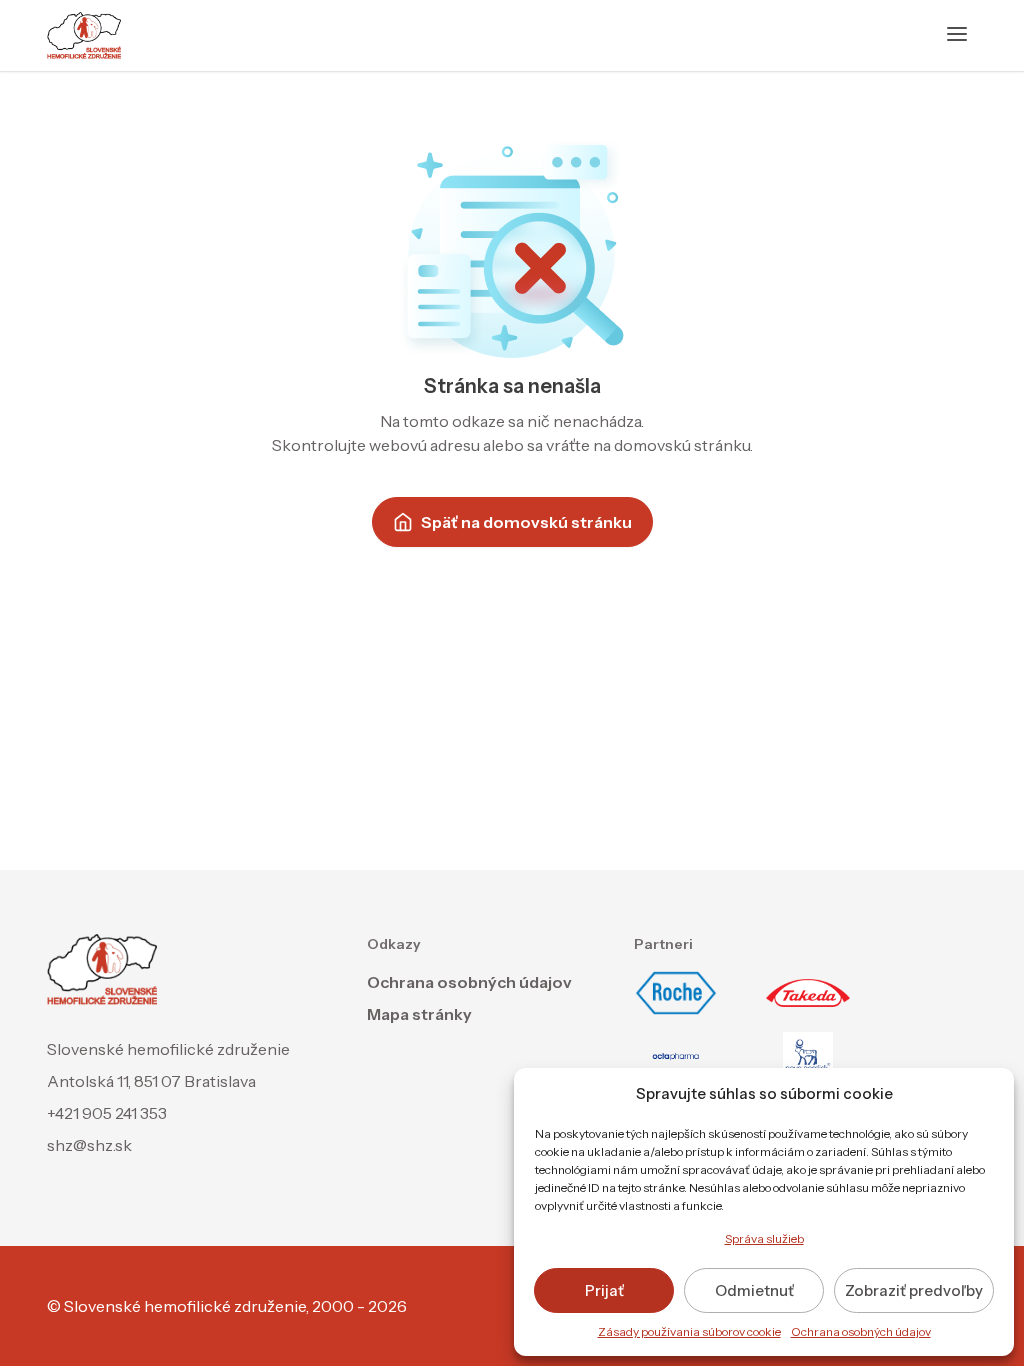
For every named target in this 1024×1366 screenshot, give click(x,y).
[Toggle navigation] (957, 35)
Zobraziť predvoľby (914, 1290)
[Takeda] (808, 993)
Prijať (604, 1290)
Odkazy (394, 944)
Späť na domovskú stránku (526, 522)
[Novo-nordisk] (808, 1057)
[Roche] (676, 993)
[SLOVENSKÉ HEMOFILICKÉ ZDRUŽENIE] (84, 35)
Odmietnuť (754, 1290)
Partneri (663, 944)
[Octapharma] (676, 1057)
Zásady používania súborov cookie (689, 1331)
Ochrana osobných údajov (861, 1331)
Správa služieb (764, 1238)
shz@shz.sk (89, 1145)
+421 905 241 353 (107, 1113)
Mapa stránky (419, 1014)
